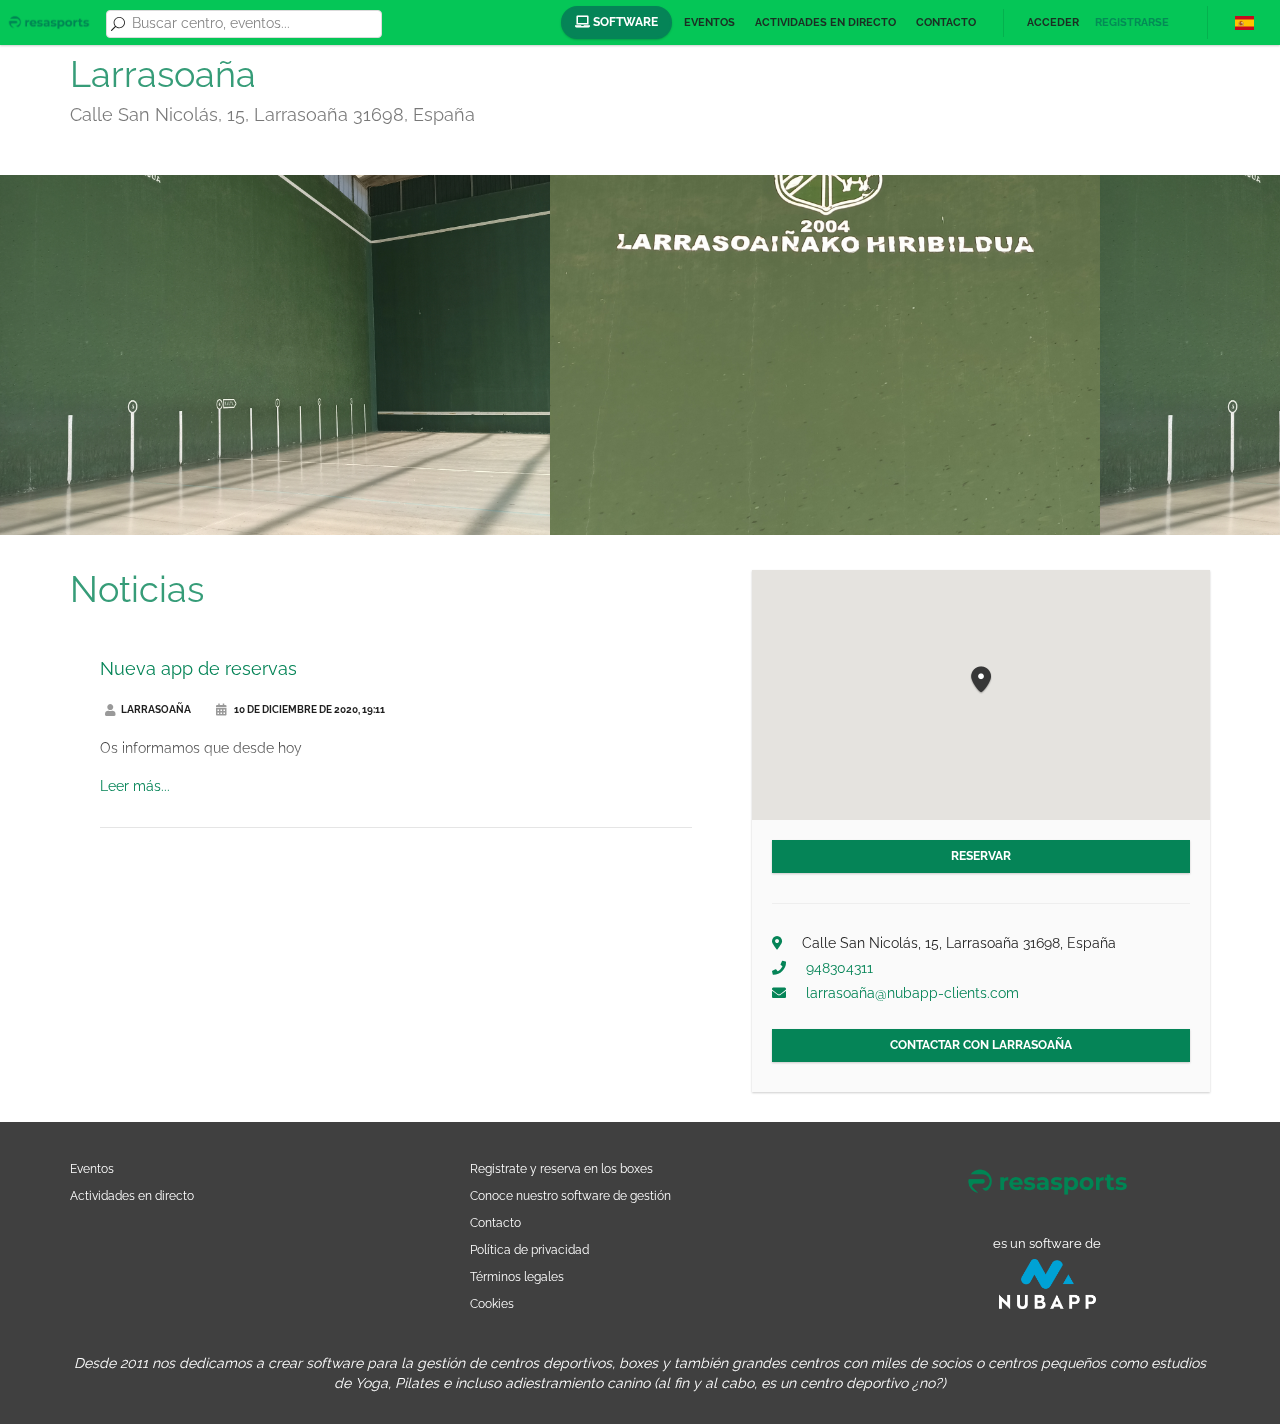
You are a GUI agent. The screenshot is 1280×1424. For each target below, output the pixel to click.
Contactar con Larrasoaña (981, 1045)
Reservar (981, 856)
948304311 (839, 968)
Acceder (1053, 22)
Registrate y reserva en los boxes (561, 1168)
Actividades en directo (825, 22)
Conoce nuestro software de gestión (570, 1195)
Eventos (709, 22)
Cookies (492, 1303)
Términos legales (517, 1276)
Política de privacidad (529, 1249)
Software (624, 22)
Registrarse (1132, 22)
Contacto (946, 22)
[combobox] (253, 24)
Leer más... (135, 786)
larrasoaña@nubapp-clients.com (912, 993)
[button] (981, 680)
